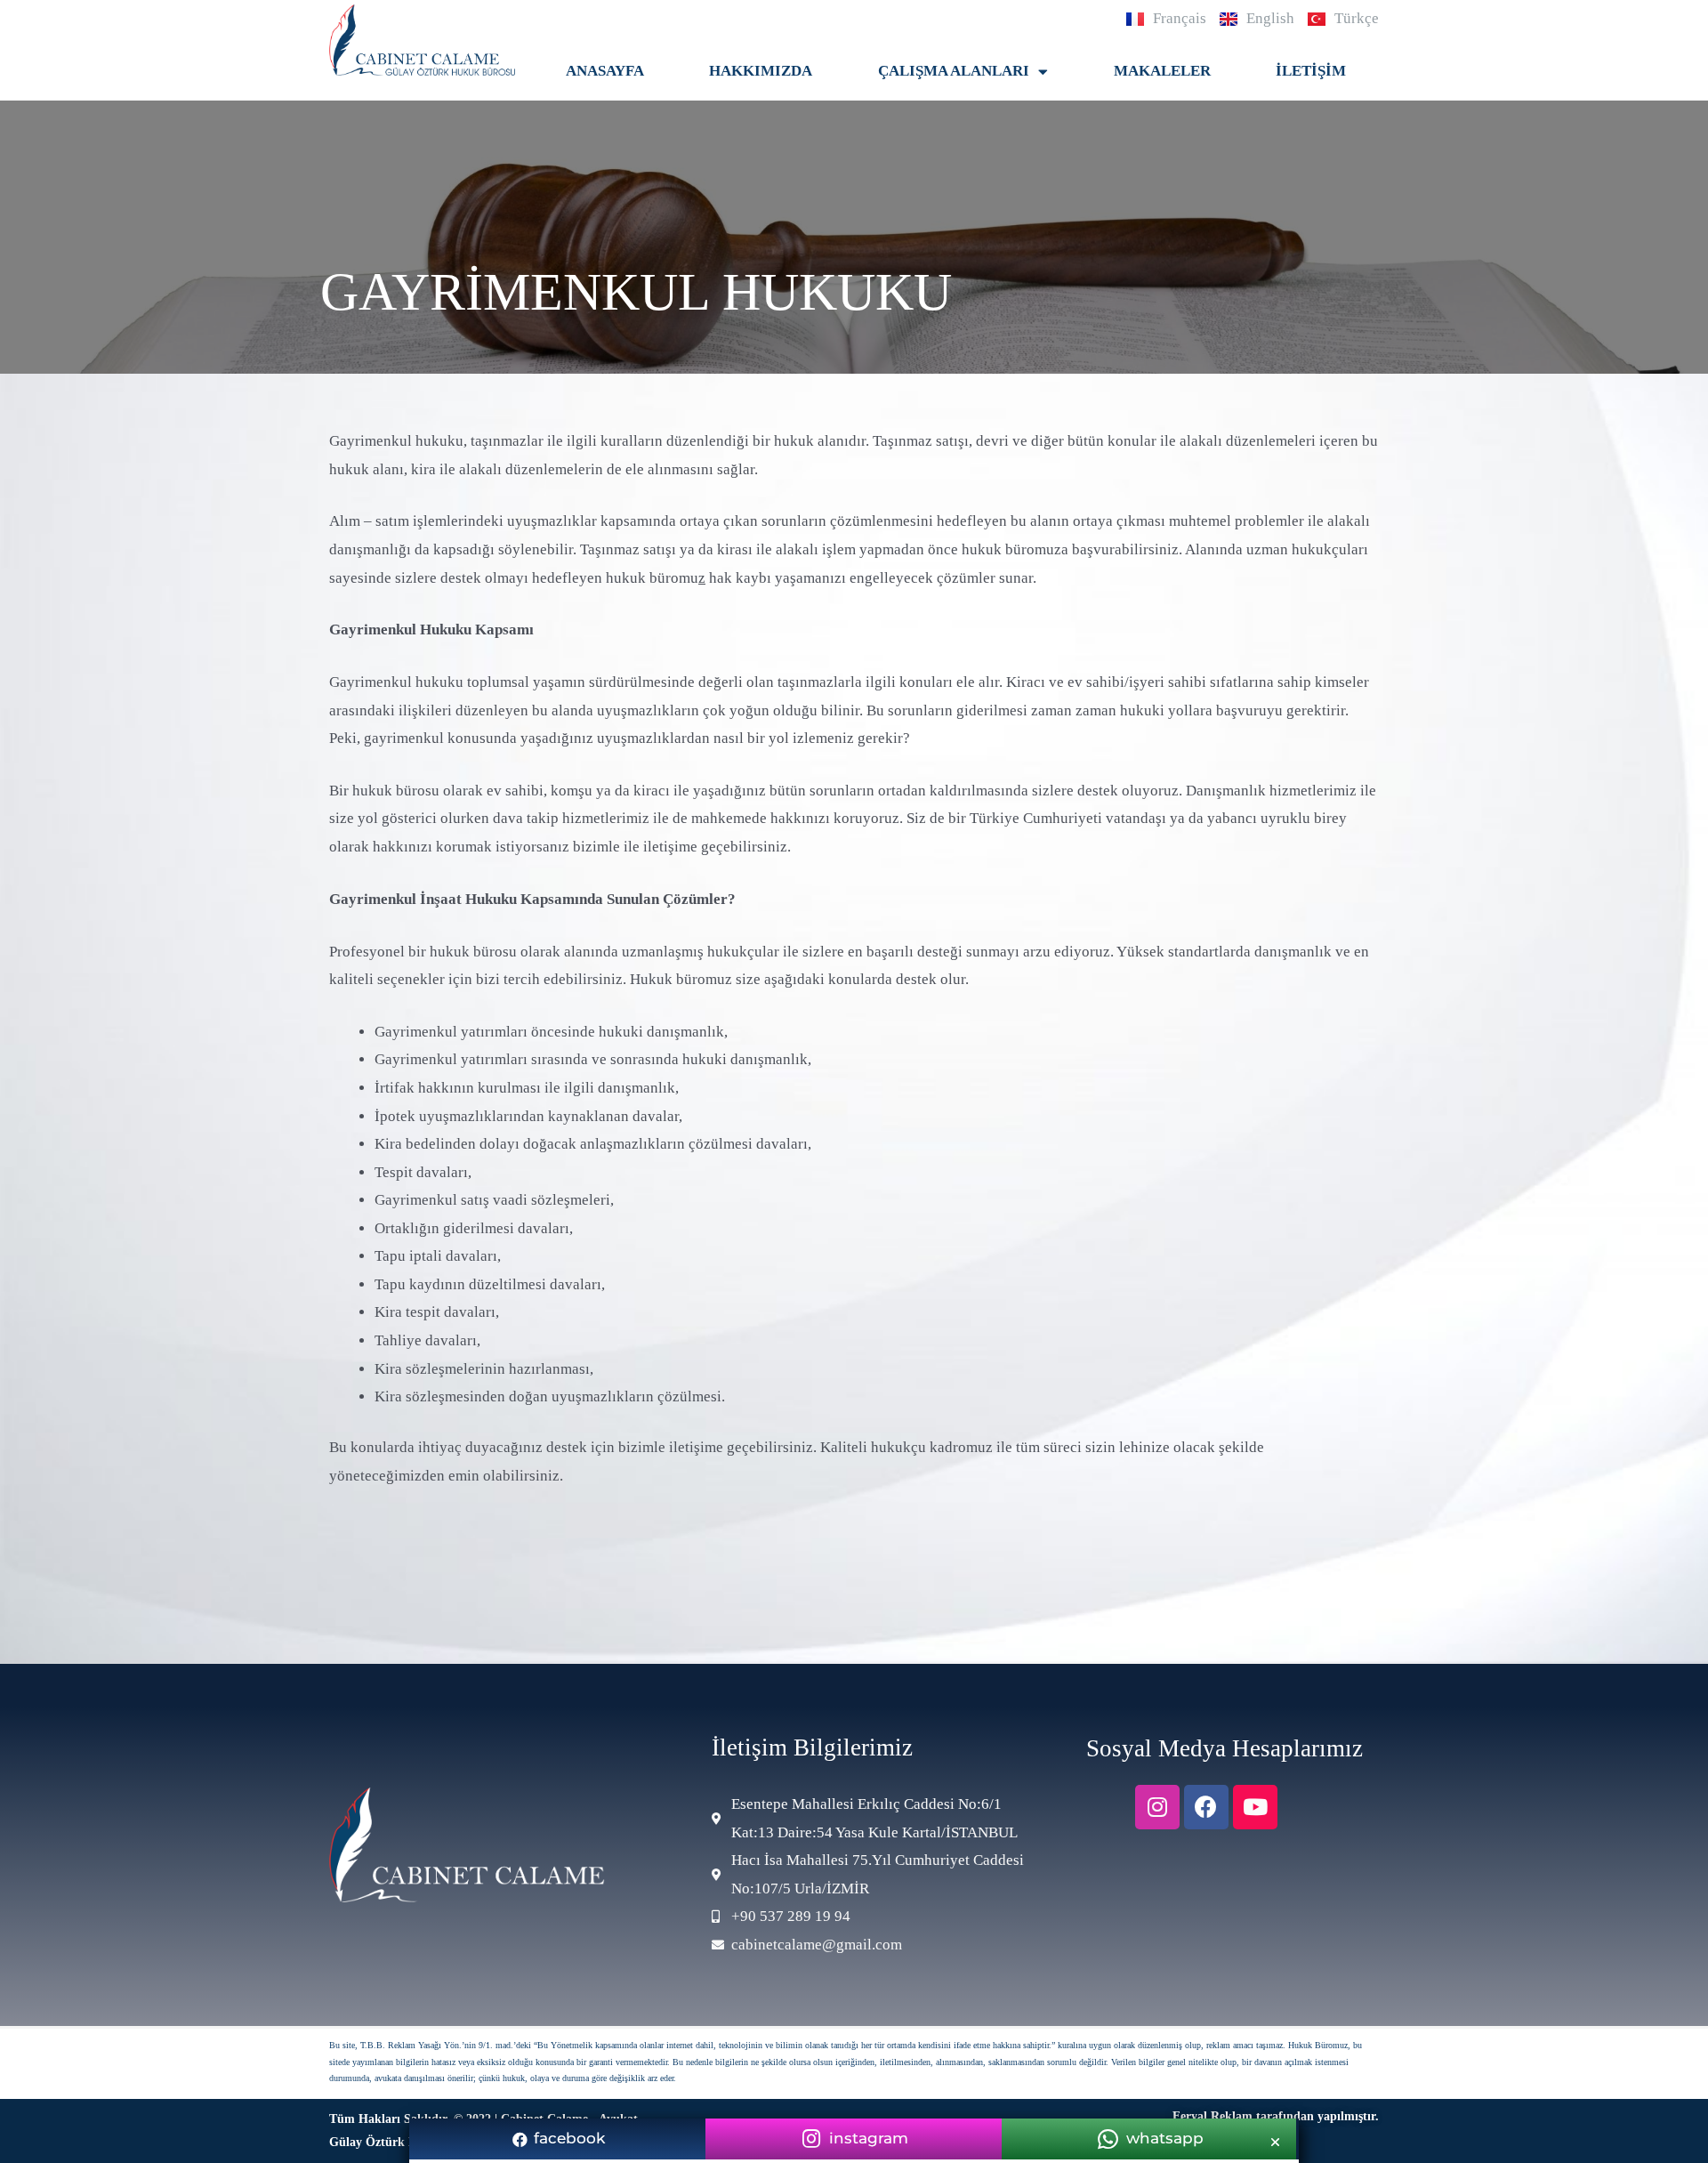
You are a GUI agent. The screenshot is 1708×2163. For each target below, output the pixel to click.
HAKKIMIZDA (761, 71)
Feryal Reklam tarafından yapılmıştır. (1276, 2116)
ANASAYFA (605, 71)
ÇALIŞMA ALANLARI (954, 71)
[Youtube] (1255, 1807)
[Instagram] (1157, 1807)
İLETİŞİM (1311, 71)
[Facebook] (1206, 1807)
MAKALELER (1162, 71)
